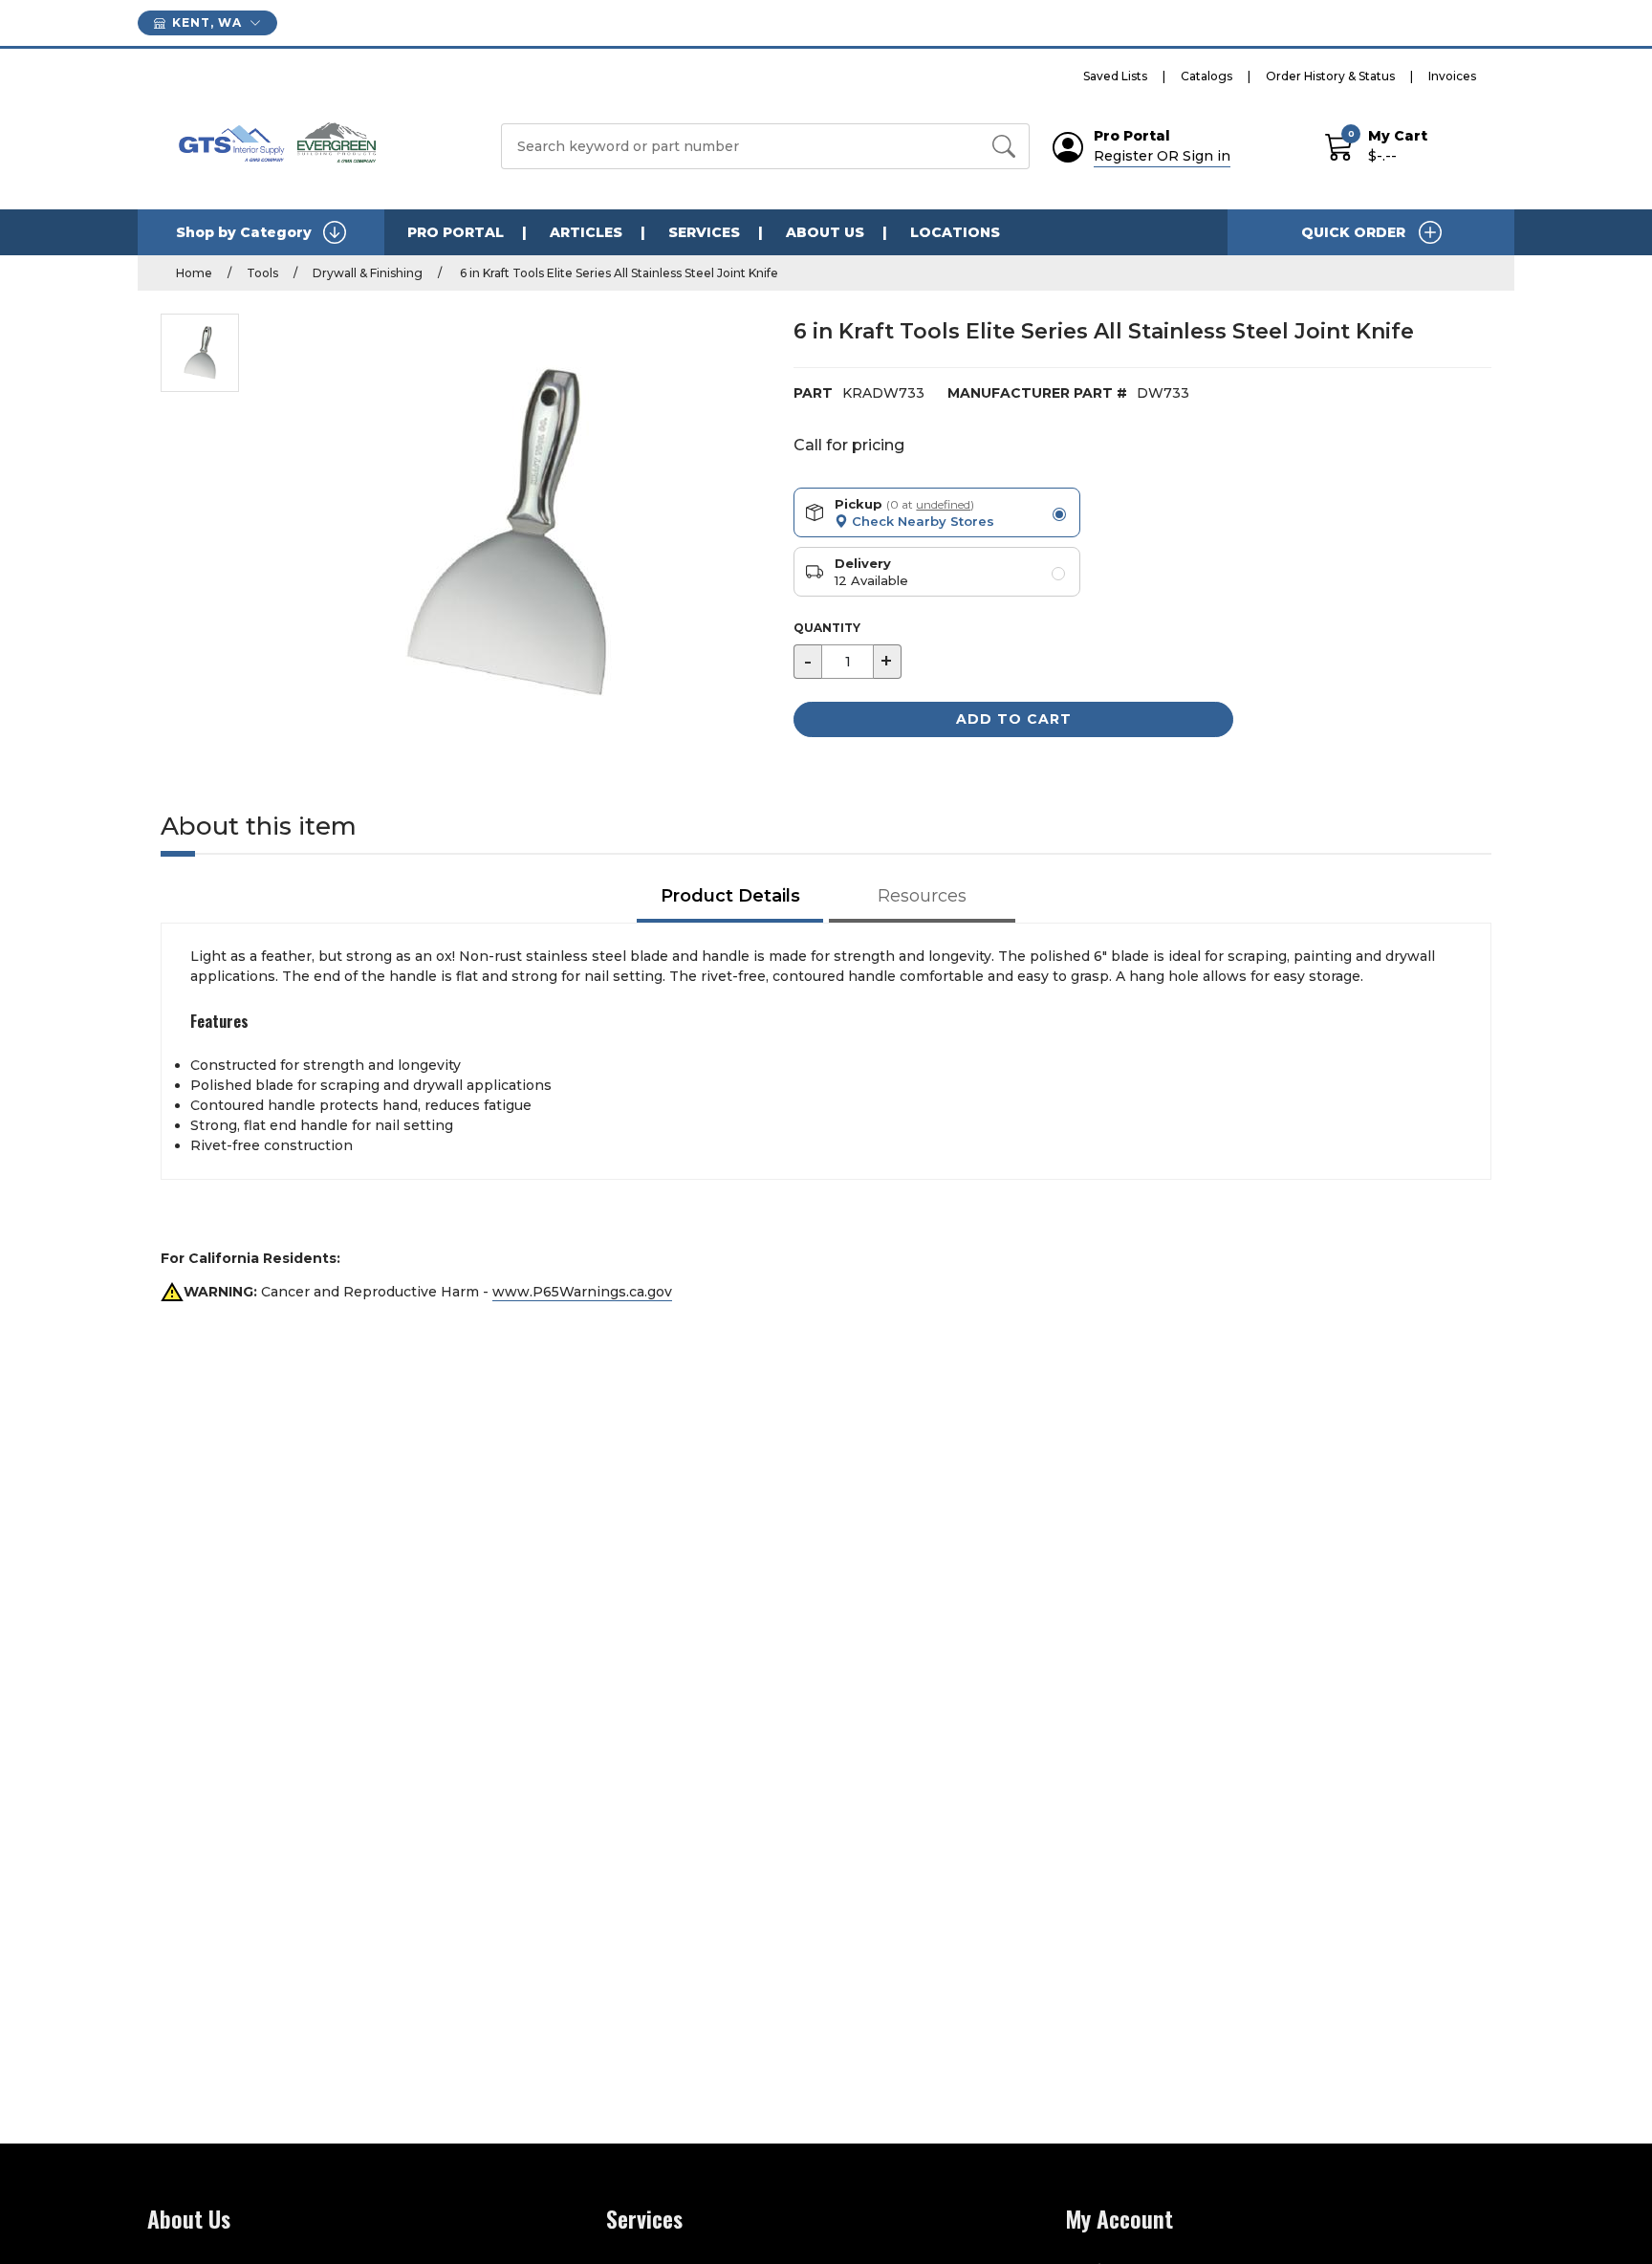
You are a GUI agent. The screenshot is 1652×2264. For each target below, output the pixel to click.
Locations (955, 232)
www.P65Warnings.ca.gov (582, 1292)
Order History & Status (1330, 76)
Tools (262, 273)
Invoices (1452, 76)
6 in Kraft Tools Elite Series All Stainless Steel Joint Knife (618, 273)
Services (704, 232)
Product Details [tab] (730, 896)
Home (194, 273)
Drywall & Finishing (368, 273)
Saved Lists (1115, 76)
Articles (586, 232)
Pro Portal (456, 232)
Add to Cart (1014, 719)
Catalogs (1206, 76)
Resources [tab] (922, 896)
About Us (825, 232)
